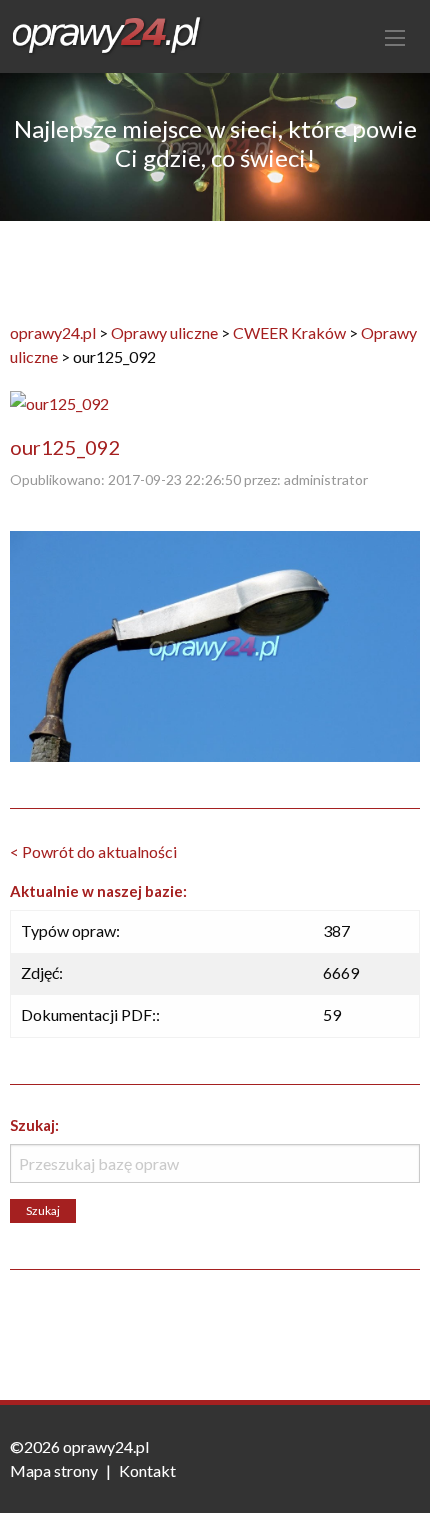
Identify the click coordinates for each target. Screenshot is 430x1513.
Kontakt (147, 1470)
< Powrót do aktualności (93, 851)
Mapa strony (54, 1470)
